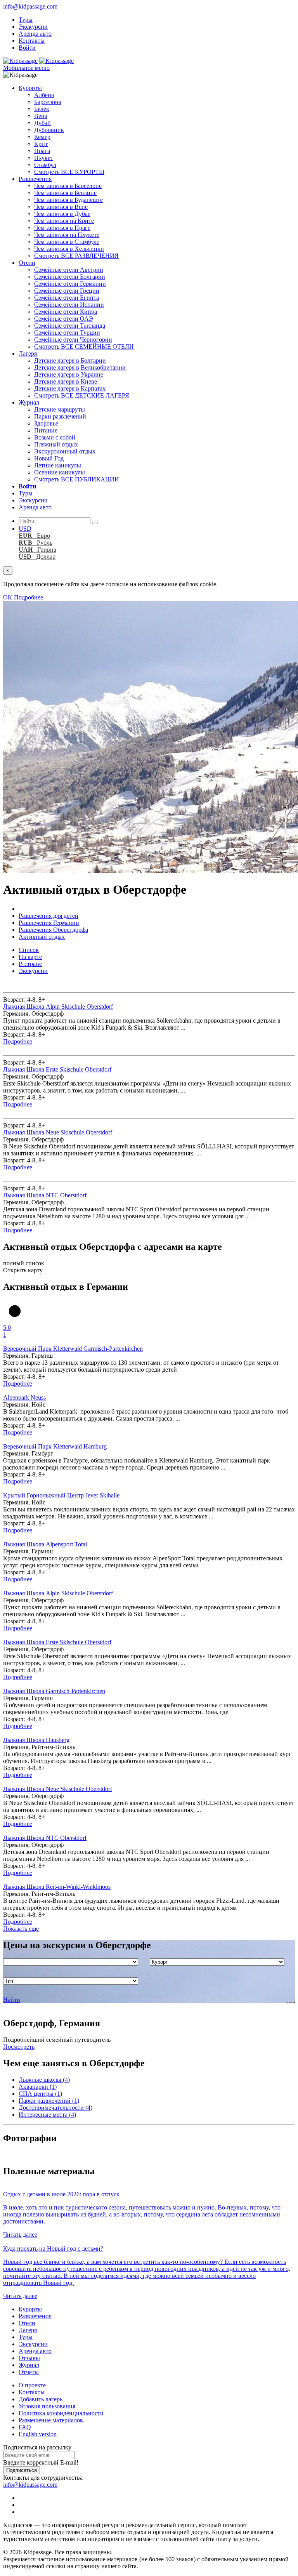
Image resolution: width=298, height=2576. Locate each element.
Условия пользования (47, 2406)
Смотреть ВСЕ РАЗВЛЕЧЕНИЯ (76, 256)
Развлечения (35, 179)
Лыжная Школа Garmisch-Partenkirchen (54, 1691)
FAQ (25, 2427)
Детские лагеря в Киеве (66, 381)
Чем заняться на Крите (64, 221)
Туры (26, 20)
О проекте (32, 2385)
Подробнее (29, 597)
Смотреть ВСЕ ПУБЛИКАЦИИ (77, 479)
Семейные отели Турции (67, 333)
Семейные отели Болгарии (70, 277)
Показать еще (21, 1929)
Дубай (42, 123)
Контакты (32, 41)
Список (29, 950)
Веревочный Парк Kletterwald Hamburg (55, 1446)
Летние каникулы (58, 465)
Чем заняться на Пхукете (67, 235)
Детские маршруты (60, 409)
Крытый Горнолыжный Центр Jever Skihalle (61, 1495)
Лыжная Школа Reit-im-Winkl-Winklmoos (57, 1887)
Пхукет (44, 158)
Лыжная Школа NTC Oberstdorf (45, 1195)
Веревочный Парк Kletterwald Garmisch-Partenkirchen (73, 1349)
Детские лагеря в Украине (69, 374)
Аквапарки (38, 2087)
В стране (30, 964)
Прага (42, 151)
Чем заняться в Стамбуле (67, 242)
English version (38, 2434)
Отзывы (29, 2358)
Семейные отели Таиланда (70, 326)
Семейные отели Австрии (69, 270)
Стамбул (45, 165)
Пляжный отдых (56, 444)
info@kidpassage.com (30, 6)
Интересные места (47, 2115)
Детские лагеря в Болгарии (70, 360)
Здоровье (46, 423)
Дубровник (49, 130)
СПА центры (40, 2094)
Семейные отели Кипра (66, 312)
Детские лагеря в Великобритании (80, 367)
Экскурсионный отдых (65, 451)
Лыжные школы (44, 2080)
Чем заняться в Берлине (65, 193)
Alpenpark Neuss (24, 1397)
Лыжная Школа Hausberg (36, 1740)
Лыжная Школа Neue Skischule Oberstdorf (58, 1132)
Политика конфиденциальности (61, 2413)
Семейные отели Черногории (73, 340)
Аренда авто (35, 34)
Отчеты (29, 2372)
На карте (30, 957)
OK (8, 597)
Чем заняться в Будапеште (68, 200)
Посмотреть (19, 2047)
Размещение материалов (51, 2420)
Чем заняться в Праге (62, 228)
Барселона (48, 102)
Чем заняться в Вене (61, 207)
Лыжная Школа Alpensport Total (45, 1544)
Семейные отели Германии (70, 284)
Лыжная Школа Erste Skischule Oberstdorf (57, 1069)
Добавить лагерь (41, 2399)
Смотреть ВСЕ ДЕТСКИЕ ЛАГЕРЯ (82, 395)
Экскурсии (33, 27)
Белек (42, 109)
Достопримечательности (55, 2108)
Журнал (29, 402)
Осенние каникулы (60, 472)
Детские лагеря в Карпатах (70, 388)
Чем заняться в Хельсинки (69, 249)
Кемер (42, 137)
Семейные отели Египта (67, 298)
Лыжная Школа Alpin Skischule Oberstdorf (58, 1007)
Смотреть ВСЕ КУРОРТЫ (69, 172)
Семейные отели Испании (69, 305)
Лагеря (28, 353)
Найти (12, 2000)
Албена (44, 95)
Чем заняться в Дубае (62, 214)
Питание (46, 430)
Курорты (30, 88)
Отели (27, 263)
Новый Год (49, 458)
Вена (41, 116)
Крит (41, 144)
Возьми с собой (55, 437)
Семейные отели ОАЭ (64, 319)
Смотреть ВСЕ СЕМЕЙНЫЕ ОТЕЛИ (84, 347)
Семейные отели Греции (67, 291)
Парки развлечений (60, 416)
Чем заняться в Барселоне (68, 186)
